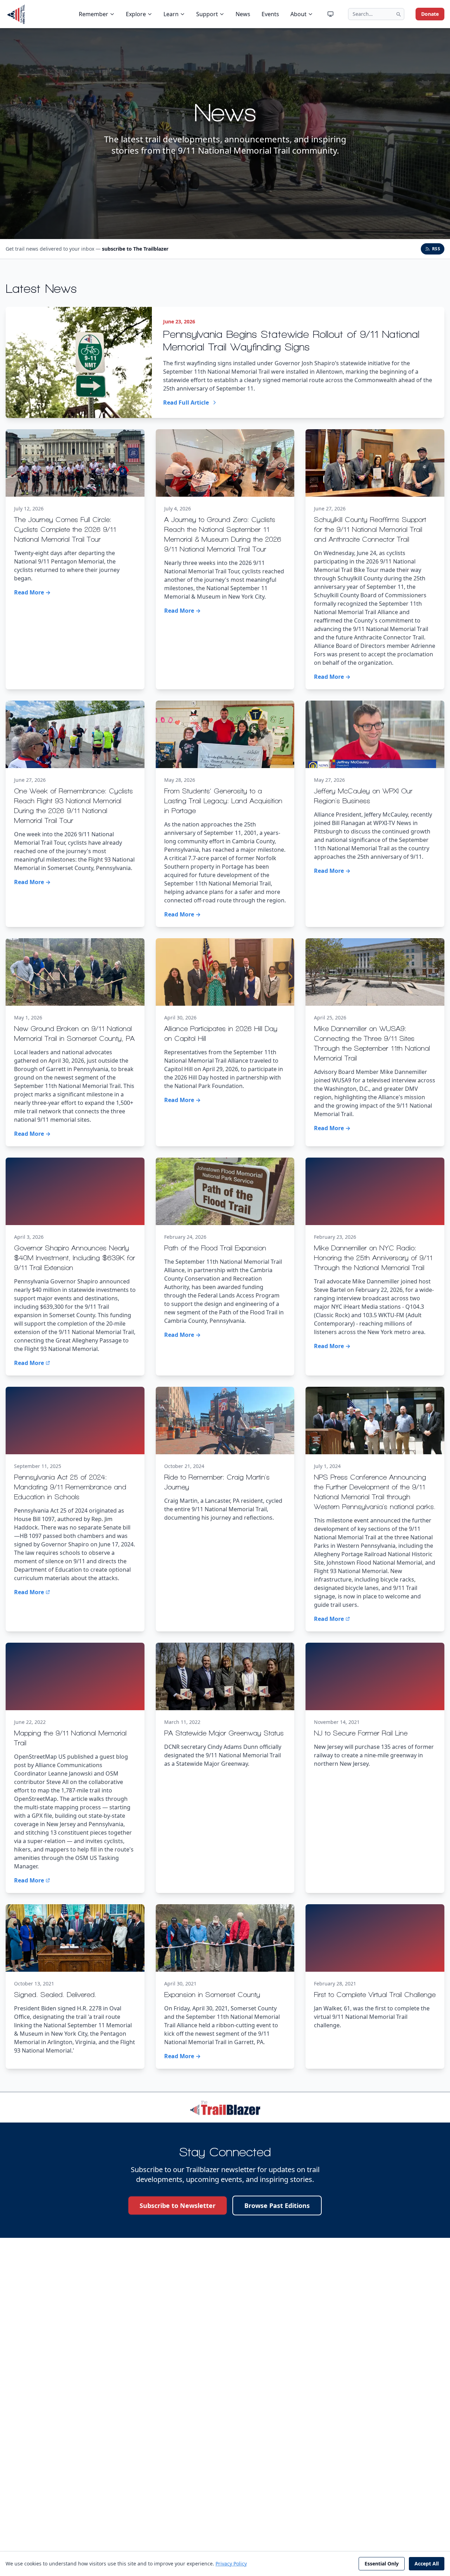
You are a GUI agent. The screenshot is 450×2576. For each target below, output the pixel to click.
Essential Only (382, 2564)
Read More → (32, 592)
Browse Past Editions (277, 2205)
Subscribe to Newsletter (178, 2205)
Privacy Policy (231, 2564)
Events (270, 14)
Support (207, 14)
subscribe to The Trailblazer (135, 249)
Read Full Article (186, 402)
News (243, 14)
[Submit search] (398, 14)
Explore (136, 14)
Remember (94, 14)
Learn (171, 14)
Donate (430, 14)
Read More (29, 1363)
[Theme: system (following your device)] (330, 14)
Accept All (427, 2564)
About (298, 14)
